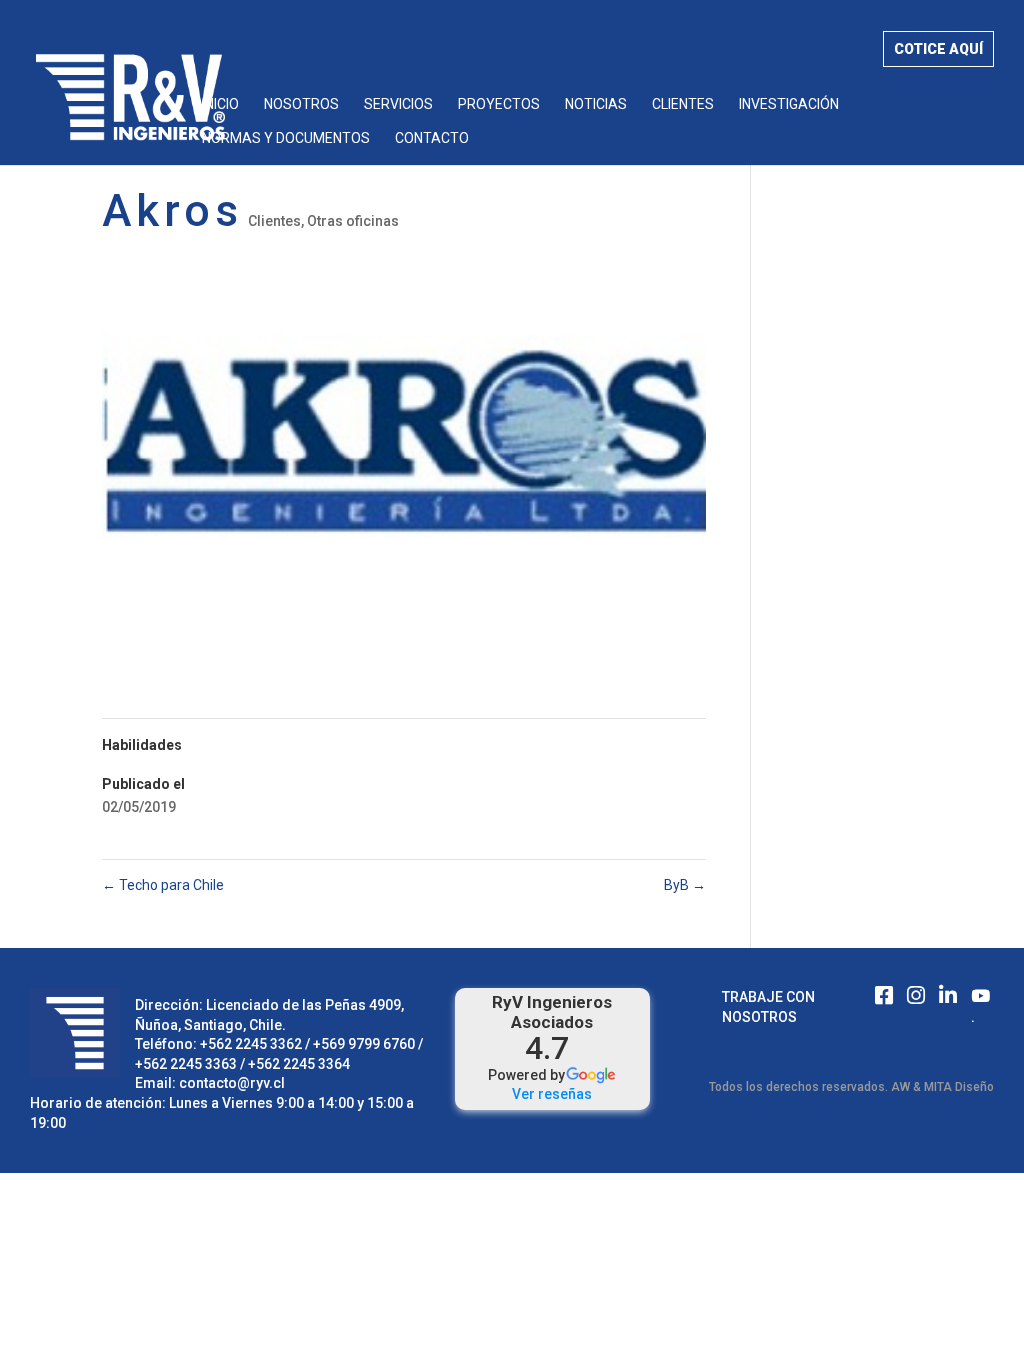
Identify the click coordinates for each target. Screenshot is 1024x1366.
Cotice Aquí (938, 49)
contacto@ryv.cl (232, 1083)
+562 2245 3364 (299, 1064)
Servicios (398, 104)
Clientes (683, 104)
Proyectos (499, 104)
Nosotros (301, 104)
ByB (685, 885)
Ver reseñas (552, 1094)
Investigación (789, 104)
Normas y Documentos (286, 138)
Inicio (220, 104)
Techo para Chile (163, 885)
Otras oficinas (353, 221)
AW (900, 1087)
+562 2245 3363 (186, 1064)
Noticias (596, 104)
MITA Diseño (959, 1087)
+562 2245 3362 (251, 1044)
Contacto (432, 138)
